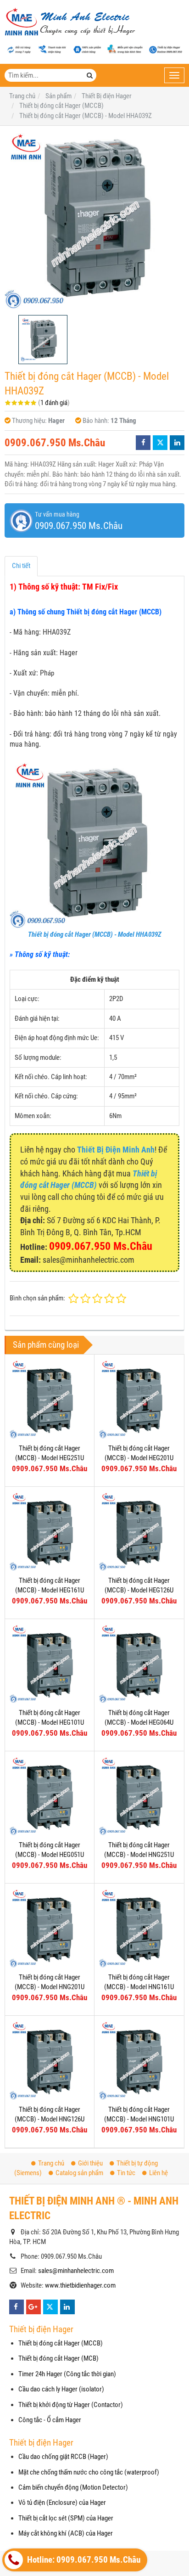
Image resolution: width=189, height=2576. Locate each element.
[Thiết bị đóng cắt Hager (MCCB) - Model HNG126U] (50, 2060)
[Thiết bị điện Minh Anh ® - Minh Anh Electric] (70, 22)
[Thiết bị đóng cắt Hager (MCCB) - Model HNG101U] (139, 2060)
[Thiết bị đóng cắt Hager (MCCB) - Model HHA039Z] (94, 220)
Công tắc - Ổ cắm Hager (50, 2420)
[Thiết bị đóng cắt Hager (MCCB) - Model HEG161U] (50, 1531)
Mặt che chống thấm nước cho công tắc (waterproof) (89, 2472)
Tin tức (126, 2173)
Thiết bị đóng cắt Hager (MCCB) (61, 2343)
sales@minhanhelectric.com (76, 2271)
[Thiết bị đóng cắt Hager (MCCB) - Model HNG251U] (139, 1796)
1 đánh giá (54, 403)
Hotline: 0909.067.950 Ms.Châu (83, 2560)
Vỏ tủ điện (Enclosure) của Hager (62, 2503)
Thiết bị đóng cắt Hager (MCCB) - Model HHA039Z (95, 934)
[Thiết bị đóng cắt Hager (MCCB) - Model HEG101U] (50, 1664)
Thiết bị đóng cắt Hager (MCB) (58, 2358)
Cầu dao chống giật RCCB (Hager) (63, 2457)
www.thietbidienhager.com (80, 2285)
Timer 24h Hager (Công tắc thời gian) (67, 2374)
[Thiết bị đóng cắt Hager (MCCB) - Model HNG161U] (139, 1928)
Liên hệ (158, 2173)
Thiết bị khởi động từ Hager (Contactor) (71, 2405)
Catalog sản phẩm (79, 2173)
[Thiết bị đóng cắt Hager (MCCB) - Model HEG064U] (139, 1664)
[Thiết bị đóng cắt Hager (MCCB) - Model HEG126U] (139, 1531)
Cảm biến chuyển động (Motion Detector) (73, 2487)
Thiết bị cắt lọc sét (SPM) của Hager (66, 2518)
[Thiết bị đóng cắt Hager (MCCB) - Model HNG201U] (50, 1928)
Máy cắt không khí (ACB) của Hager (66, 2533)
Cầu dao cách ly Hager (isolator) (61, 2389)
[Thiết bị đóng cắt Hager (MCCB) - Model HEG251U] (50, 1399)
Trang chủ (51, 2163)
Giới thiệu (90, 2163)
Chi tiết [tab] (21, 566)
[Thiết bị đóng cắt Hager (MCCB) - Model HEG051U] (50, 1796)
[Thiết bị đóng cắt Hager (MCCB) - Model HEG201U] (139, 1399)
